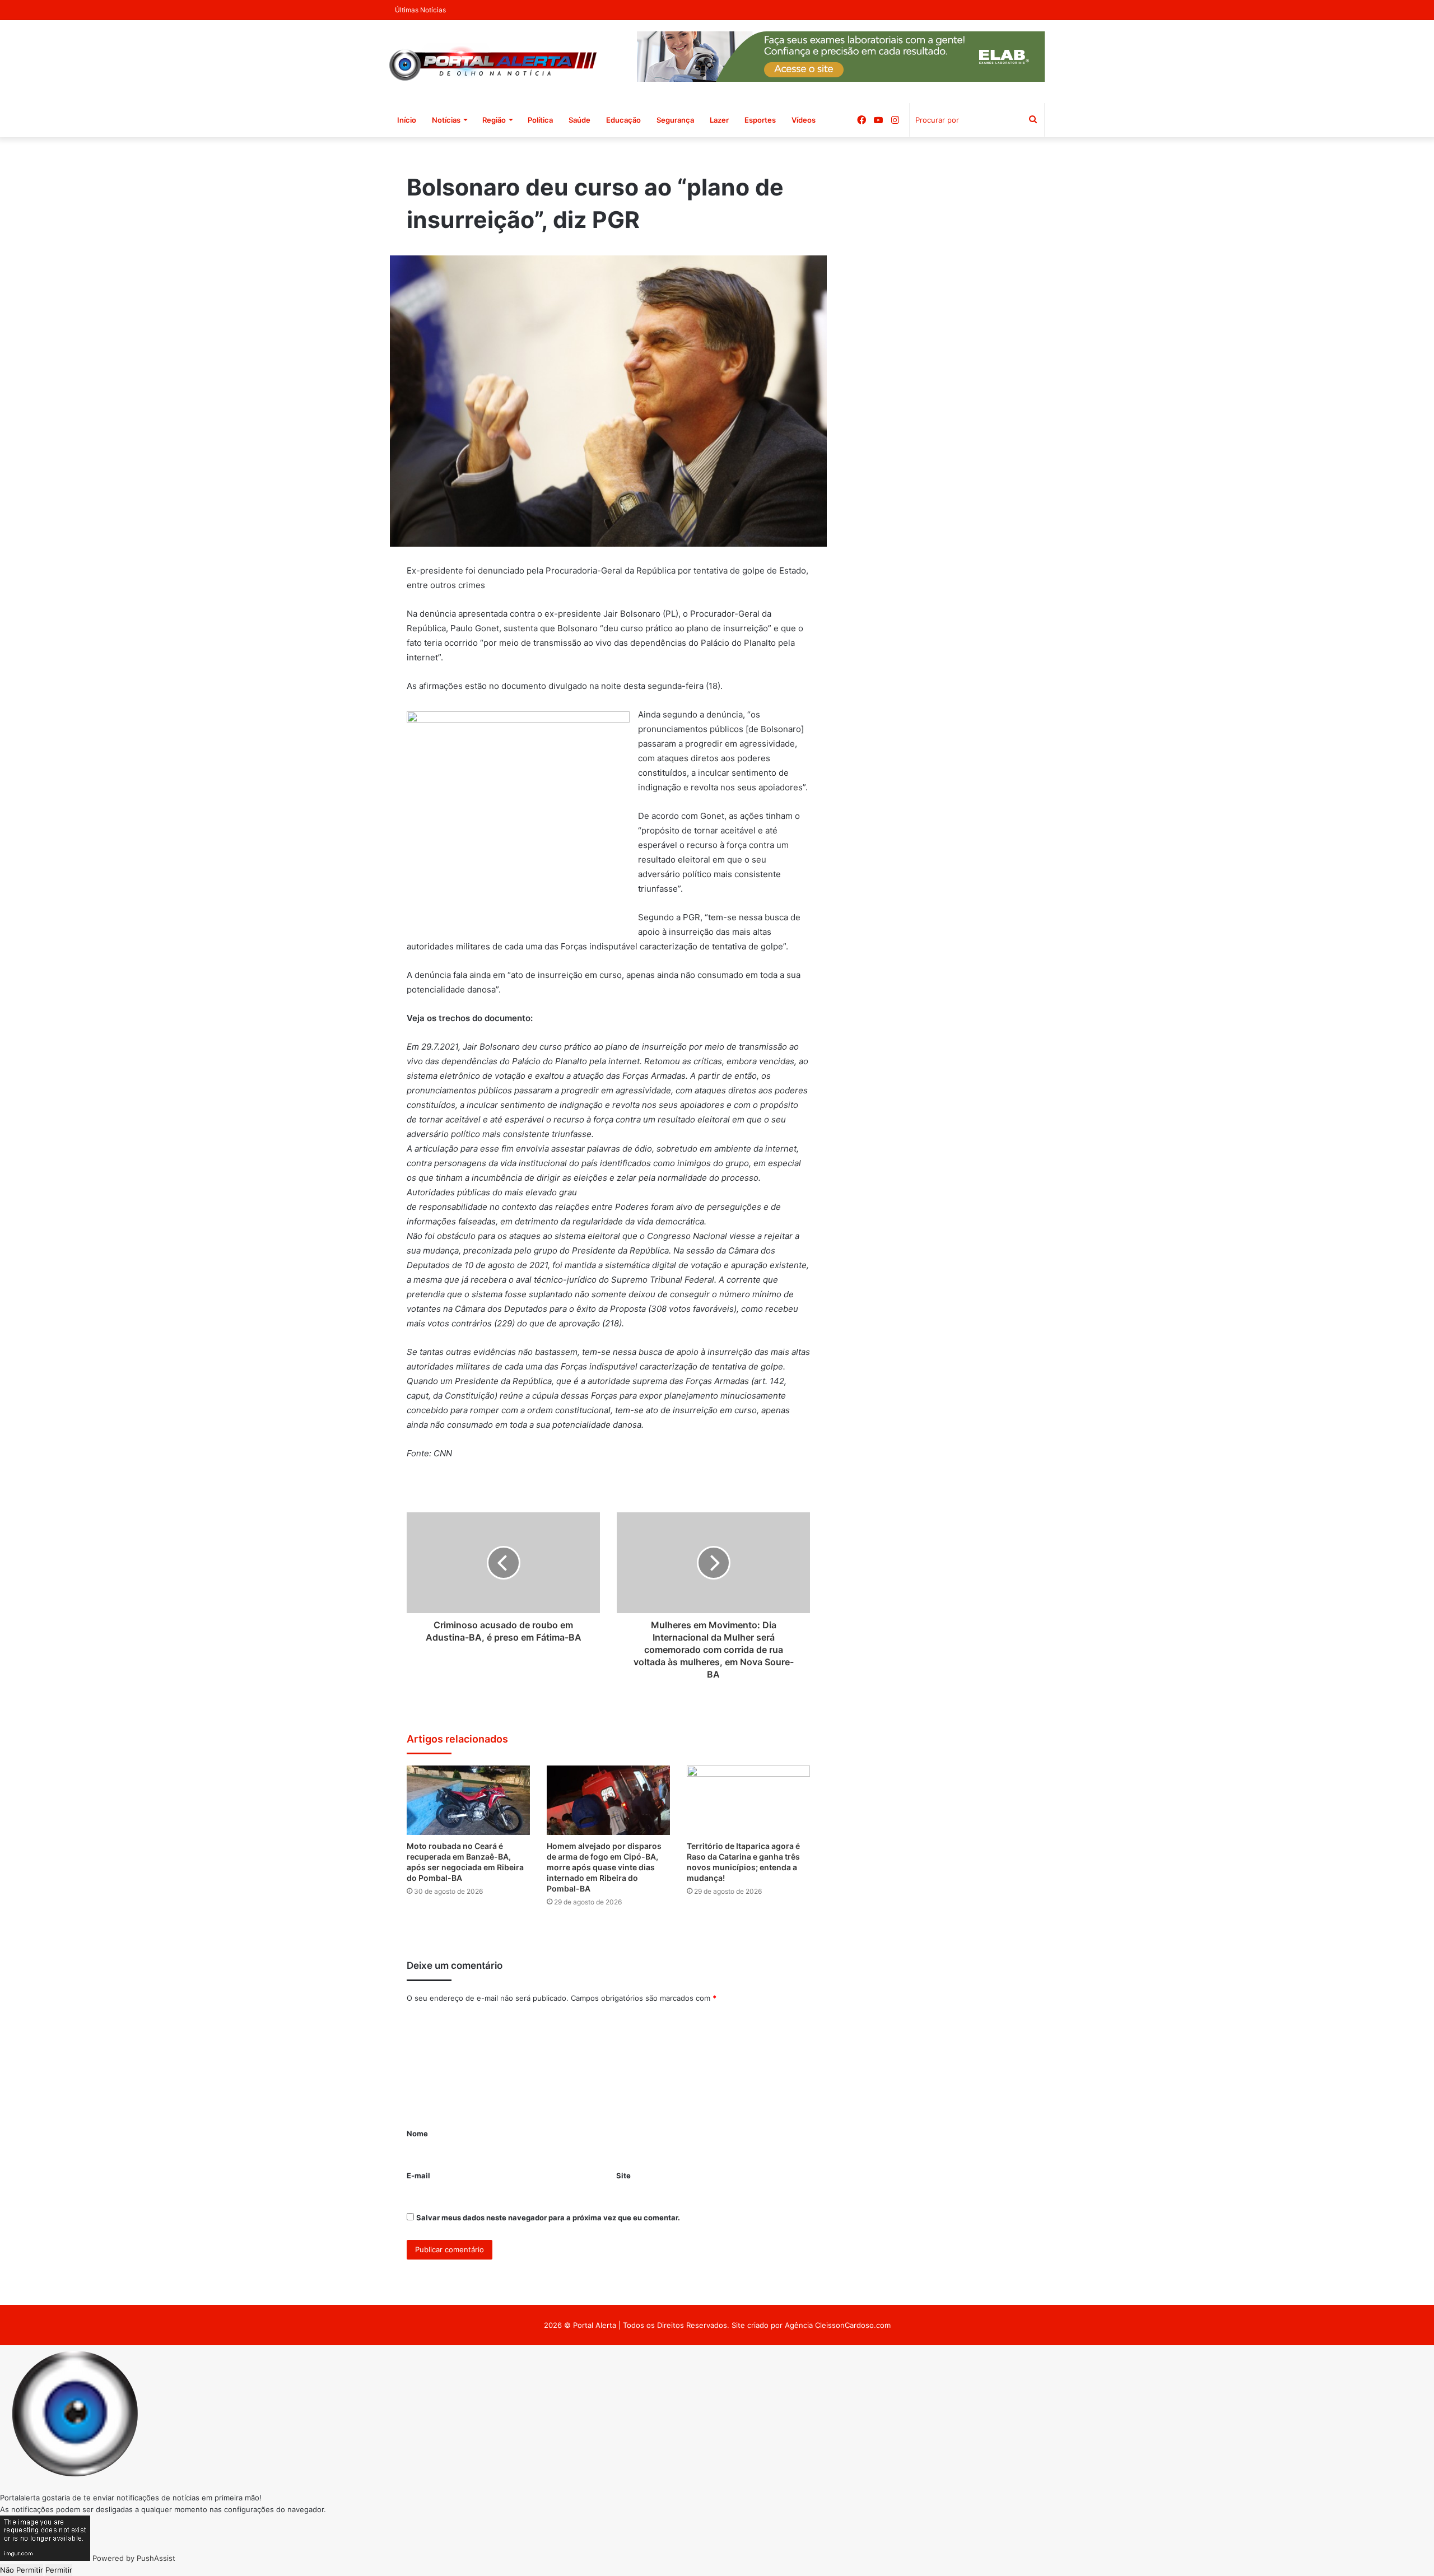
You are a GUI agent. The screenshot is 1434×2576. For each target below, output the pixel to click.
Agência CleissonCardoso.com (838, 2325)
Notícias (446, 120)
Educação (623, 120)
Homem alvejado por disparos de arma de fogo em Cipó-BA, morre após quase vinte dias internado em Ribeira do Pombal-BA (604, 1867)
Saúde (579, 120)
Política (540, 120)
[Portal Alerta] (493, 62)
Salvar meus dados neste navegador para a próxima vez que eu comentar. (548, 2218)
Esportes (760, 120)
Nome (417, 2134)
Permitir (59, 2570)
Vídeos (804, 120)
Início (407, 120)
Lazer (719, 120)
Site (623, 2176)
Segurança (675, 120)
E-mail (418, 2176)
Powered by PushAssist (134, 2558)
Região (494, 120)
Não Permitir (22, 2570)
